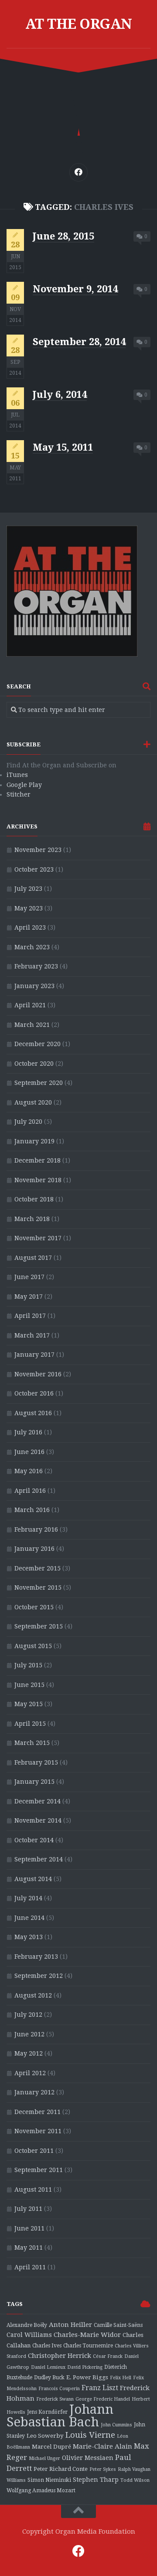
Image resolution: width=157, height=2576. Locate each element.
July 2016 (28, 1432)
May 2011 (29, 2248)
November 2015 (38, 1587)
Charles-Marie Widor (87, 2335)
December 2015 (38, 1568)
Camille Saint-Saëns (118, 2325)
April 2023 (30, 927)
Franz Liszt (100, 2388)
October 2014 (34, 1840)
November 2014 (38, 1820)
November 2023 (38, 850)
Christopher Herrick (60, 2356)
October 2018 (34, 1199)
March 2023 (32, 947)
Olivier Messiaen (88, 2458)
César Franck (108, 2356)
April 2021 (30, 1005)
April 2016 (30, 1491)
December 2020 (38, 1044)
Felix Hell (121, 2378)
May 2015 (29, 1704)
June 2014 (29, 1918)
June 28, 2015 (63, 236)
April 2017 (30, 1316)
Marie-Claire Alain (102, 2446)
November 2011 (38, 2131)
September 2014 (39, 1859)
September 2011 (39, 2170)
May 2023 (29, 908)
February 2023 (36, 966)
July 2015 (28, 1665)
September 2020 (39, 1083)
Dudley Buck (49, 2378)
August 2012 (33, 1995)
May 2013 (29, 1937)
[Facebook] (78, 172)
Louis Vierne (90, 2435)
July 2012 (28, 2015)
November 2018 (38, 1180)
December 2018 (38, 1160)
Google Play (24, 785)
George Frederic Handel (103, 2399)
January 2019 (34, 1141)
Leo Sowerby (45, 2436)
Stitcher (19, 794)
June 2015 (29, 1685)
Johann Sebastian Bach (60, 2416)
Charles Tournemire (88, 2346)
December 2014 (38, 1801)
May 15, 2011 (63, 447)
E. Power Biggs (87, 2377)
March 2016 (32, 1510)
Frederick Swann (55, 2399)
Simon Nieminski (49, 2480)
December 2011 (38, 2112)
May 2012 (29, 2053)
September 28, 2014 (79, 342)
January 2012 (34, 2092)
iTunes (17, 775)
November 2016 (38, 1374)
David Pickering (85, 2367)
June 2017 (29, 1277)
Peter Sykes (103, 2469)
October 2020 (34, 1064)
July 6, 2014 (60, 395)
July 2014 (28, 1898)
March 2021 (32, 1025)
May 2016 (29, 1471)
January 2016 (34, 1549)
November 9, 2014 (75, 289)
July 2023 (28, 889)
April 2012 (30, 2073)
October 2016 (34, 1393)
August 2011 (33, 2189)
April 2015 (30, 1724)
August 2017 (33, 1258)
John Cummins (116, 2425)
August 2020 (33, 1102)
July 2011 (28, 2209)
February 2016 (36, 1529)
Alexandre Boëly (27, 2325)
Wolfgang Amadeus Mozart (41, 2490)
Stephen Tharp (96, 2480)
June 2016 (29, 1452)
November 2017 (38, 1238)
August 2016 (33, 1413)
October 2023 (34, 869)
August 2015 (33, 1646)
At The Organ (79, 24)
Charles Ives (47, 2346)
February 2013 (36, 1957)
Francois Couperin (59, 2389)
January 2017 (34, 1355)
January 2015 (34, 1782)
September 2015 (39, 1626)
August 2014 (33, 1879)
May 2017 (29, 1297)
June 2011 (29, 2228)
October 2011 (34, 2151)
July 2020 (28, 1122)
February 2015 (36, 1762)
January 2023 (34, 986)
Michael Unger (44, 2458)
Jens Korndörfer (47, 2412)
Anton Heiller (70, 2325)
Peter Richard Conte (61, 2469)
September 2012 (39, 1976)
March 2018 (32, 1219)
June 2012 (29, 2034)
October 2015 (34, 1607)
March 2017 (32, 1335)
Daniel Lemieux (48, 2367)
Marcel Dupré (51, 2447)
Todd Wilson (135, 2480)
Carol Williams (29, 2335)
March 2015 (32, 1743)
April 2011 (30, 2267)
